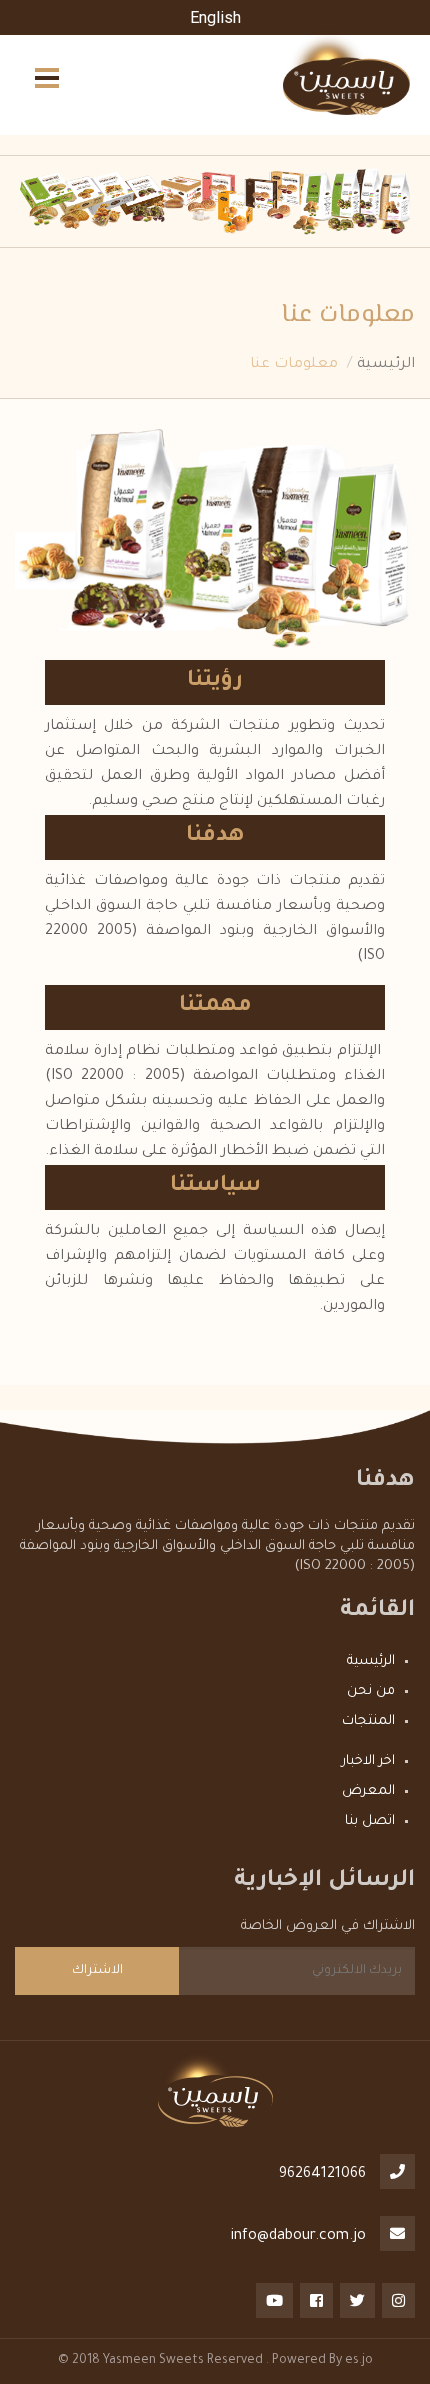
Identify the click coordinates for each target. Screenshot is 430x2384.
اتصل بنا (370, 1821)
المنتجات (368, 1721)
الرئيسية (386, 365)
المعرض (368, 1791)
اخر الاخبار (368, 1761)
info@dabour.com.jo (298, 2237)
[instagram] (397, 2298)
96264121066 (322, 2175)
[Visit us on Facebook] (315, 2298)
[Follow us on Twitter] (356, 2298)
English (215, 17)
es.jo (359, 2361)
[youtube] (273, 2298)
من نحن (371, 1691)
